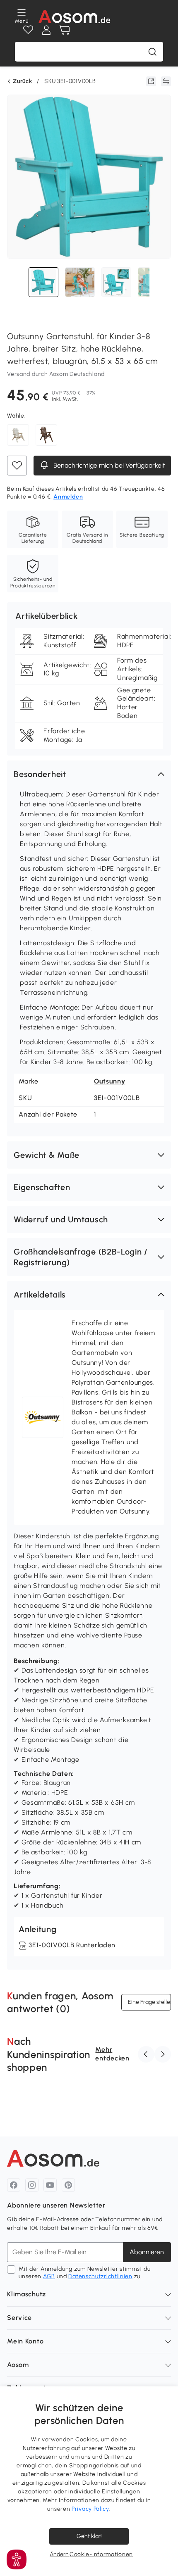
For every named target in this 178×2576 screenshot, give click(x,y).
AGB (49, 2276)
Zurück (22, 81)
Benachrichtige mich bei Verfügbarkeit (108, 466)
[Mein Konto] (46, 30)
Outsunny (110, 1081)
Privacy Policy (90, 2509)
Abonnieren (147, 2252)
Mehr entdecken (112, 2054)
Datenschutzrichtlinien (100, 2276)
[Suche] (152, 52)
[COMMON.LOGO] (74, 17)
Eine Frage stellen (149, 2002)
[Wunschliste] (28, 30)
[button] (89, 774)
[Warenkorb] (65, 30)
